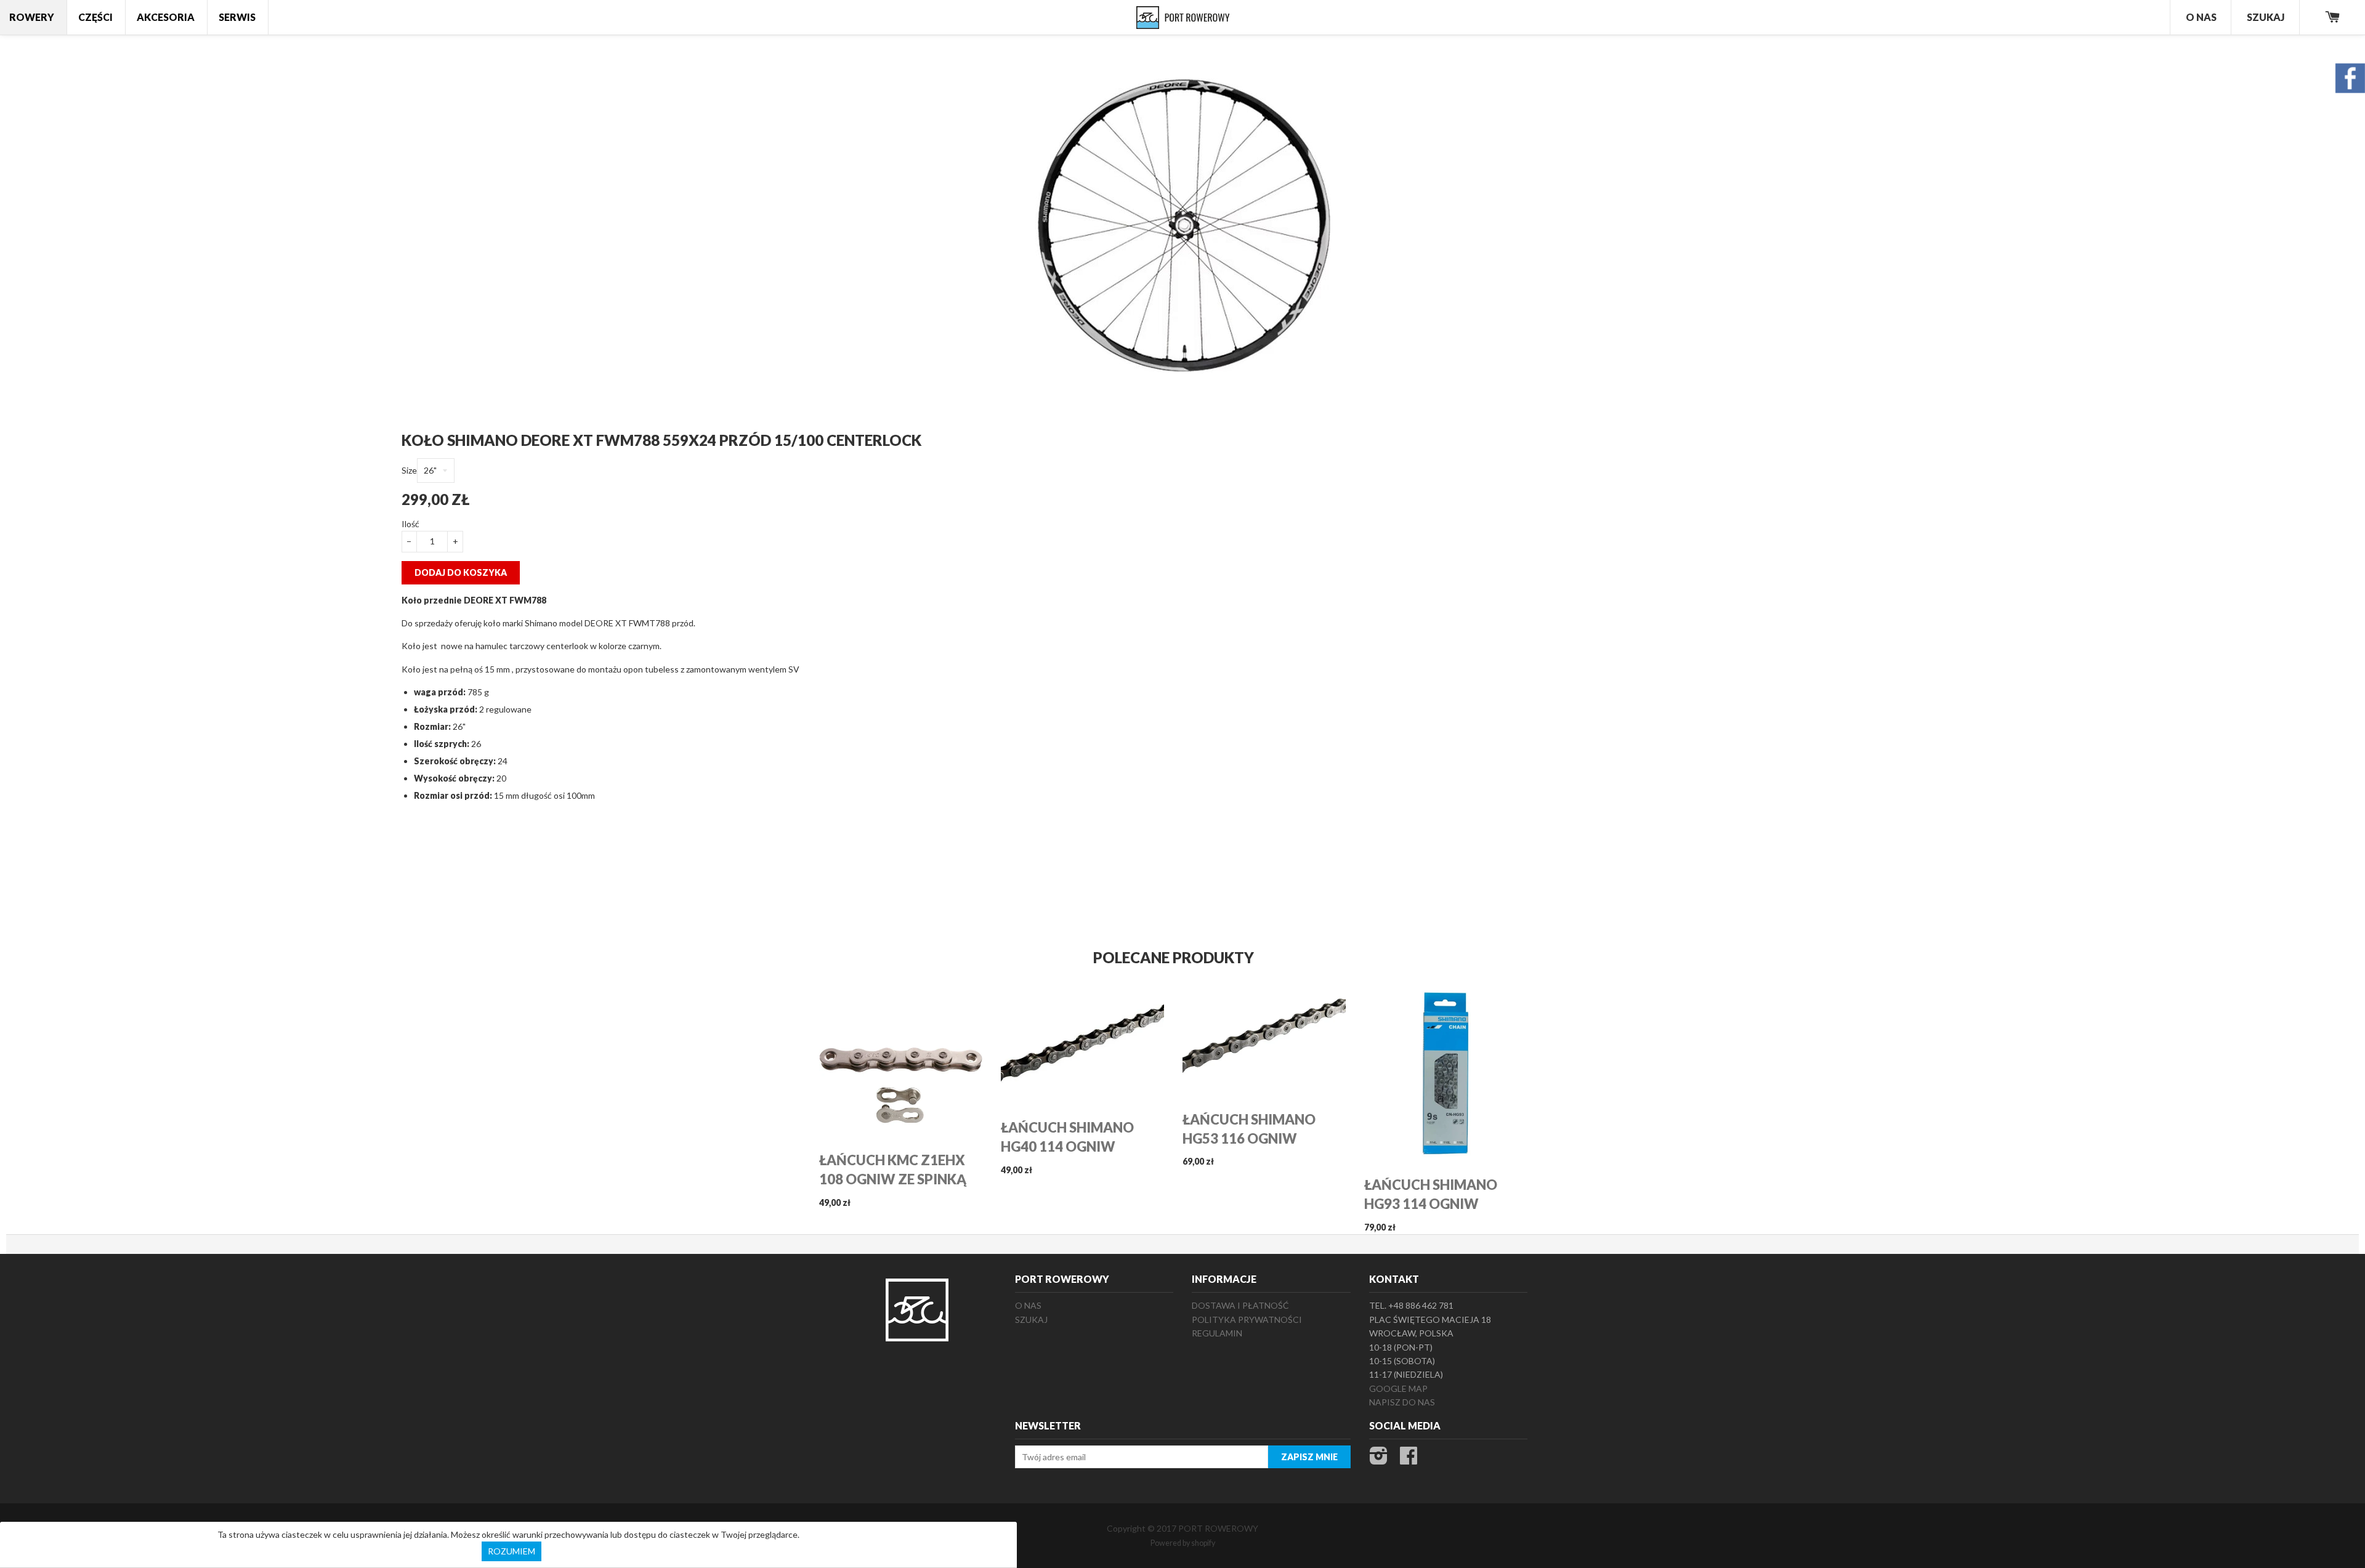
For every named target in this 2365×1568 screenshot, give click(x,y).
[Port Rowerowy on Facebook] (1409, 1459)
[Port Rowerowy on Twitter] (1379, 1459)
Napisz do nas (1402, 1402)
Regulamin (1217, 1333)
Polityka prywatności (1247, 1319)
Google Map (1398, 1388)
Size (409, 470)
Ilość (410, 524)
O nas (1028, 1305)
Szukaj (2266, 17)
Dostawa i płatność (1240, 1305)
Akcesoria (166, 17)
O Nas (2201, 17)
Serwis (237, 17)
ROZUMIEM (511, 1551)
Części (95, 17)
